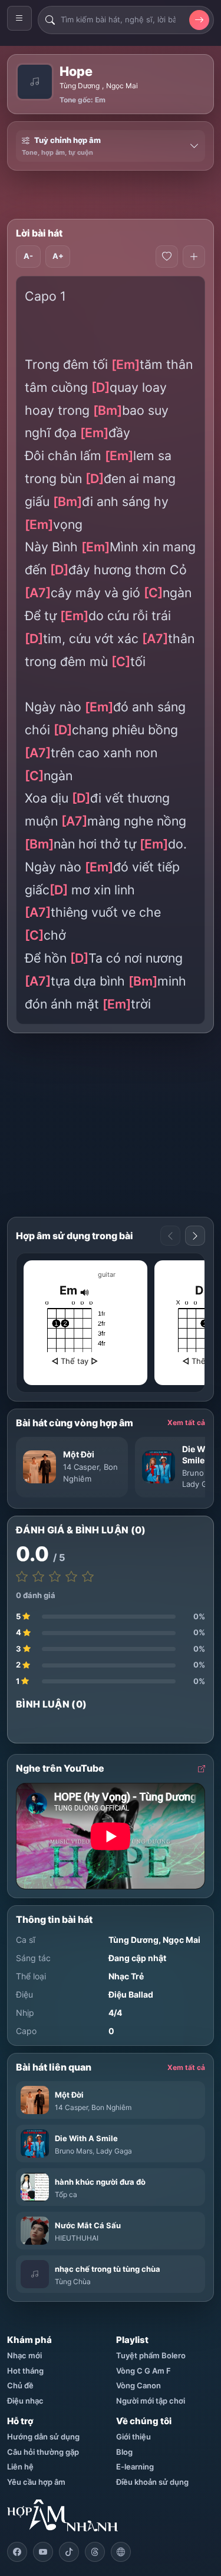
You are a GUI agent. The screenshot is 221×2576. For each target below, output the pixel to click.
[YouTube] (43, 2552)
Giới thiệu (133, 2437)
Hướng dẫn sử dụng (43, 2437)
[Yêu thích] (167, 257)
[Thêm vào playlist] (194, 257)
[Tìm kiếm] (199, 20)
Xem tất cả (186, 1422)
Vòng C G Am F (144, 2371)
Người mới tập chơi (151, 2401)
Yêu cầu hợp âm (36, 2482)
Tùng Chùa (73, 2282)
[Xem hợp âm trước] (170, 1236)
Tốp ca (66, 2194)
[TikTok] (69, 2552)
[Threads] (95, 2552)
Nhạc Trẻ (126, 1976)
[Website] (121, 2552)
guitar (107, 1274)
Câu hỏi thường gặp (43, 2452)
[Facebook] (17, 2552)
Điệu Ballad (131, 1994)
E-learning (135, 2467)
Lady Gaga (201, 1484)
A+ (58, 256)
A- (28, 256)
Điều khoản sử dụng (152, 2482)
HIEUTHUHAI (77, 2238)
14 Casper (81, 1467)
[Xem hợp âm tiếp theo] (195, 1236)
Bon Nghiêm (111, 2107)
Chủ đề (20, 2385)
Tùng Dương (80, 86)
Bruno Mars (74, 2151)
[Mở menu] (19, 18)
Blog (124, 2452)
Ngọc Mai (122, 86)
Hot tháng (25, 2371)
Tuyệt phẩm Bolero (151, 2355)
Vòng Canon (138, 2385)
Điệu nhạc (25, 2401)
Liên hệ (20, 2467)
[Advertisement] (114, 195)
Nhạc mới (24, 2355)
